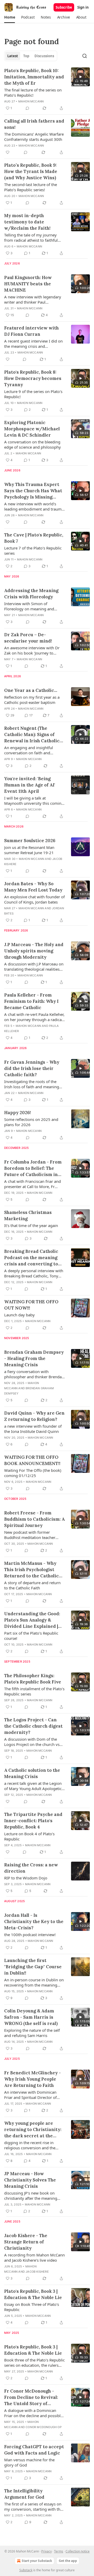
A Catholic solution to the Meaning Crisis (32, 1773)
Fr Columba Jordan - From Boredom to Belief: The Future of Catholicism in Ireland (33, 1168)
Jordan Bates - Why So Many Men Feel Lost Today (33, 887)
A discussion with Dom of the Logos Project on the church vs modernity (32, 1742)
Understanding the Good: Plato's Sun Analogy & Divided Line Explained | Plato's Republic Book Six (32, 1620)
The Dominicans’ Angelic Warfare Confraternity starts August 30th (34, 137)
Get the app (68, 2561)
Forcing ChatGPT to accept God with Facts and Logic (34, 2450)
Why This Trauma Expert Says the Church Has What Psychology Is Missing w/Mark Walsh (33, 491)
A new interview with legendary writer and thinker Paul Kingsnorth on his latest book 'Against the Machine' (33, 299)
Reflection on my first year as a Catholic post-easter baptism (32, 700)
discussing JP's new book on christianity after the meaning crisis (31, 2196)
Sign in (83, 7)
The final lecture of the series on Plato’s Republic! (33, 92)
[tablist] (31, 56)
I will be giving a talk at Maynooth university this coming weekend (34, 801)
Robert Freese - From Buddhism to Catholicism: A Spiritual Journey (34, 1519)
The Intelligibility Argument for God (24, 2494)
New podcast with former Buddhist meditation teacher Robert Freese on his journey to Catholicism (32, 1535)
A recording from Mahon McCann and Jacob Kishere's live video (34, 2257)
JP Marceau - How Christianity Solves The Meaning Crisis (30, 2180)
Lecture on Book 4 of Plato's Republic (29, 1836)
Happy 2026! (17, 1113)
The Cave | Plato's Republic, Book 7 (34, 538)
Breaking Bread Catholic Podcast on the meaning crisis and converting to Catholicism (31, 1258)
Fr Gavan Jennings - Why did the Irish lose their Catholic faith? (32, 1068)
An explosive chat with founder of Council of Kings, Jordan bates (34, 899)
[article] (47, 89)
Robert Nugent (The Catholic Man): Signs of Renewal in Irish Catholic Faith (32, 735)
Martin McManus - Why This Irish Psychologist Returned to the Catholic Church (31, 1570)
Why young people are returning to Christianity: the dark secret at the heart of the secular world (33, 2130)
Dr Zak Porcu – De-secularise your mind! (28, 638)
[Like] (8, 152)
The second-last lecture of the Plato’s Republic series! (31, 187)
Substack (26, 2570)
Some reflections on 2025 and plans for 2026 (31, 1122)
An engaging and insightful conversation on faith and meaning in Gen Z (29, 750)
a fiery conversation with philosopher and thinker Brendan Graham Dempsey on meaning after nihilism (34, 1374)
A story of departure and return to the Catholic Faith (32, 1585)
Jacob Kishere (37, 2272)
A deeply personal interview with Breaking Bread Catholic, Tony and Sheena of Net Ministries (34, 1273)
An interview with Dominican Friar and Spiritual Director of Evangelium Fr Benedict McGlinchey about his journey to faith (33, 2095)
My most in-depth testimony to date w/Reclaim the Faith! (27, 222)
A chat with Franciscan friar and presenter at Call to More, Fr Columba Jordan (33, 1184)
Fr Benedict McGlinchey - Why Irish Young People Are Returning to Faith (33, 2079)
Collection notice (78, 2551)
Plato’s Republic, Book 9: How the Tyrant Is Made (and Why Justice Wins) (31, 171)
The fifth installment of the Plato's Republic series (34, 1691)
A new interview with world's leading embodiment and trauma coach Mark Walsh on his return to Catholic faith (34, 506)
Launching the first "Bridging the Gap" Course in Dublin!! (33, 1967)
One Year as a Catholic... (31, 690)
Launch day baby (19, 1315)
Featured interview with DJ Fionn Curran (31, 331)
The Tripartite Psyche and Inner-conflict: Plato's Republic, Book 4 (33, 1821)
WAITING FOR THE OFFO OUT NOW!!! (31, 1305)
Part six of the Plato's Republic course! (31, 1636)
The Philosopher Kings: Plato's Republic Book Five (33, 1679)
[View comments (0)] (27, 108)
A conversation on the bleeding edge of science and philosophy (33, 444)
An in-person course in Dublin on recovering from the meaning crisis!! (34, 1982)
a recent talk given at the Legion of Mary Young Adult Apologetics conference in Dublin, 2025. (34, 1786)
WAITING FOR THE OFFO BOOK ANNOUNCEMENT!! (32, 1460)
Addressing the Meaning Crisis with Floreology (31, 594)
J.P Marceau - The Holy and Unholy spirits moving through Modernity (34, 951)
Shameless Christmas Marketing (28, 1215)
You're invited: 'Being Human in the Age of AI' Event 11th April (30, 785)
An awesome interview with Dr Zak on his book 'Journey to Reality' (32, 650)
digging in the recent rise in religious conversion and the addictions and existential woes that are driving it (32, 2145)
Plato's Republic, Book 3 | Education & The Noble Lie (33, 2294)
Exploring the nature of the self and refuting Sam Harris (32, 2033)
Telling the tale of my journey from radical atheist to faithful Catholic (31, 238)
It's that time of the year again (31, 1225)
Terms (59, 2551)
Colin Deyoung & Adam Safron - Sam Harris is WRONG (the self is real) (31, 2017)
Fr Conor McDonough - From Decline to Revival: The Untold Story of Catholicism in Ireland (31, 2397)
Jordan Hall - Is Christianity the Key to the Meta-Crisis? (34, 1921)
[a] (80, 77)
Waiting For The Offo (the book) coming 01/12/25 (33, 1473)
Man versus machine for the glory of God (29, 2462)
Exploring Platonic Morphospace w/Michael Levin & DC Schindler (32, 429)
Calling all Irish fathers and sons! (34, 124)
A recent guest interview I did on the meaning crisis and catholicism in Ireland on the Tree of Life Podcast (34, 344)
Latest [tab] (13, 56)
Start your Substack (37, 2561)
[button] (10, 17)
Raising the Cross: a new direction (31, 1868)
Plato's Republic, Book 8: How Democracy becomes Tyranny (33, 378)
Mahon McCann (31, 101)
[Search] (85, 56)
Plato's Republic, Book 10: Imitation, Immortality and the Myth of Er (34, 77)
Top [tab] (26, 56)
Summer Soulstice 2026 (30, 841)
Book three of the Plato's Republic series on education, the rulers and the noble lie (34, 2363)
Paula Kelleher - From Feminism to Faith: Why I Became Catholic (31, 1001)
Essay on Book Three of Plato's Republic (32, 2307)
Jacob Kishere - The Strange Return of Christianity (26, 2242)
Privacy (46, 2551)
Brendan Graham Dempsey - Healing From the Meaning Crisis (34, 1358)
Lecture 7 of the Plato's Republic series (33, 551)
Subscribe (64, 7)
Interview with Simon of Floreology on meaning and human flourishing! (29, 606)
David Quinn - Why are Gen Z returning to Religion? (34, 1416)
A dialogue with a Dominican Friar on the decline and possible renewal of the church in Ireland (33, 2413)
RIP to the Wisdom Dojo (26, 1878)
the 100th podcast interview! (30, 1935)
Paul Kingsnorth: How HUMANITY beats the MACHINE (28, 284)
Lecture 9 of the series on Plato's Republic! (33, 394)
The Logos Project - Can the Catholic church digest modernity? (33, 1726)
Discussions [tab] (44, 56)
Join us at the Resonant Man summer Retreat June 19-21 (29, 850)
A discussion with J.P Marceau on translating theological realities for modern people (34, 966)
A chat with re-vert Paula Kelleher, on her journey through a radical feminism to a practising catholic (34, 1017)
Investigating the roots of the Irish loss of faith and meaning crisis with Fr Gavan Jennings (32, 1084)
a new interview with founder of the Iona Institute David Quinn (33, 1429)
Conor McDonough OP (44, 2427)
